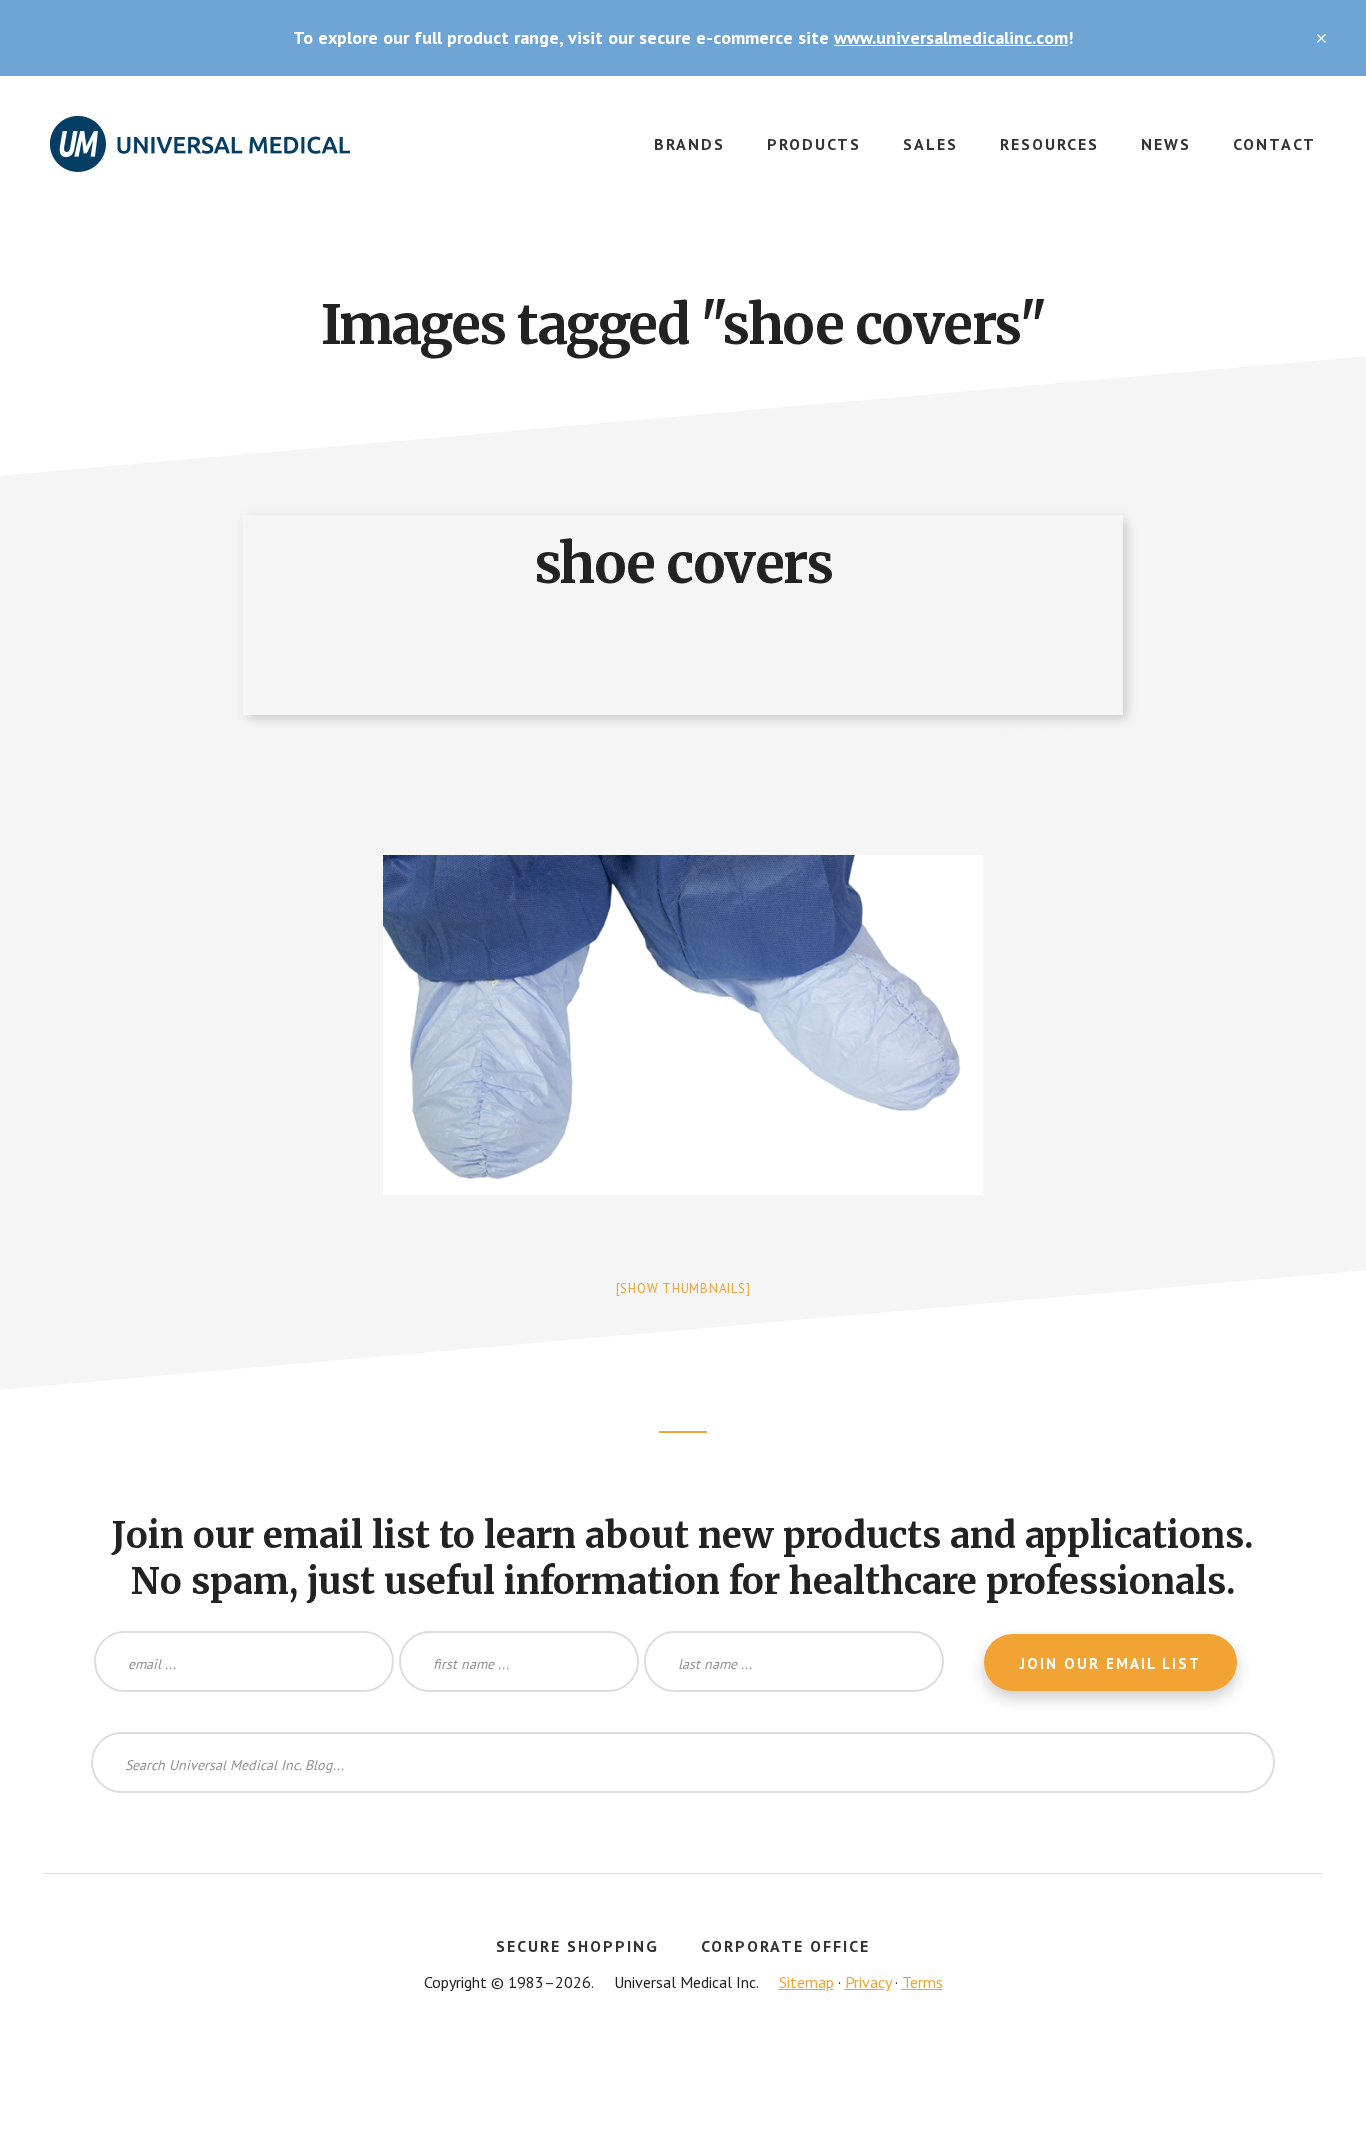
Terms (922, 1982)
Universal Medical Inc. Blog (200, 156)
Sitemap (806, 1982)
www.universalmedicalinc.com (951, 37)
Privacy (868, 1982)
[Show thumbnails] (683, 1288)
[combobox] (683, 1762)
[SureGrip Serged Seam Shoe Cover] (683, 1025)
